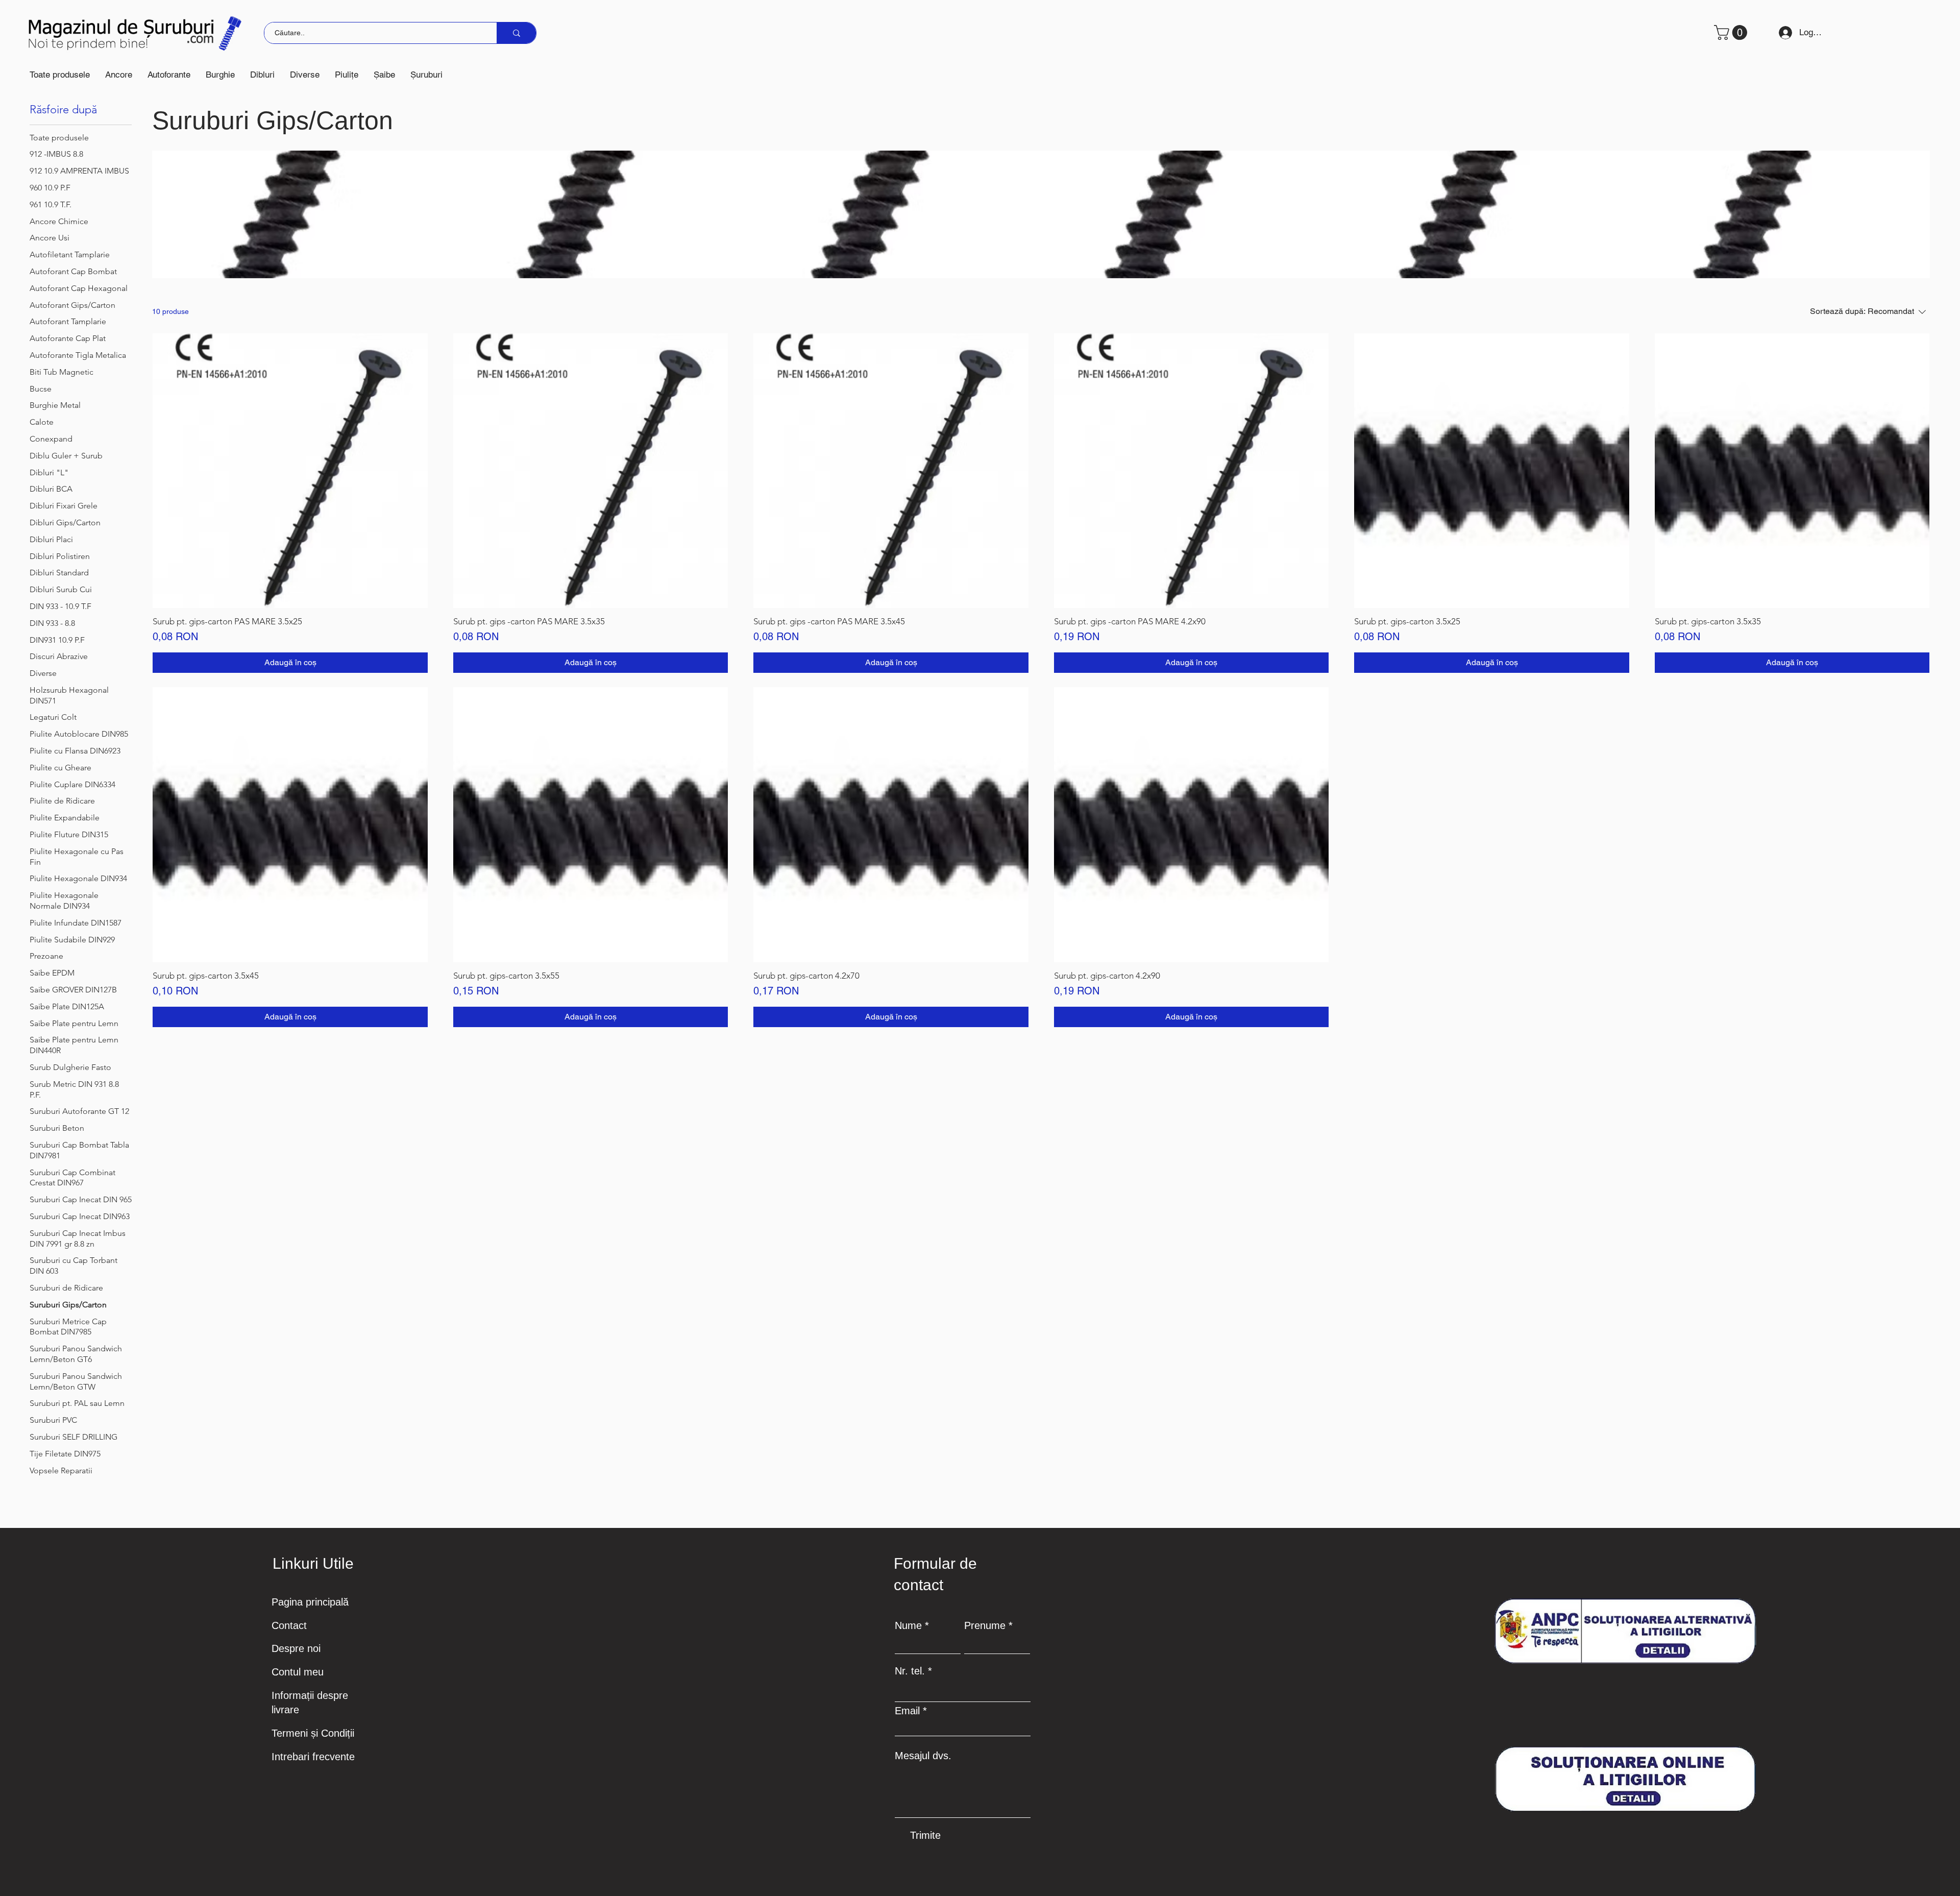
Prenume (985, 1625)
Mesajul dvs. (923, 1756)
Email (907, 1711)
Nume (908, 1625)
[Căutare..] (516, 33)
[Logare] (1782, 33)
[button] (119, 75)
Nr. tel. (910, 1671)
